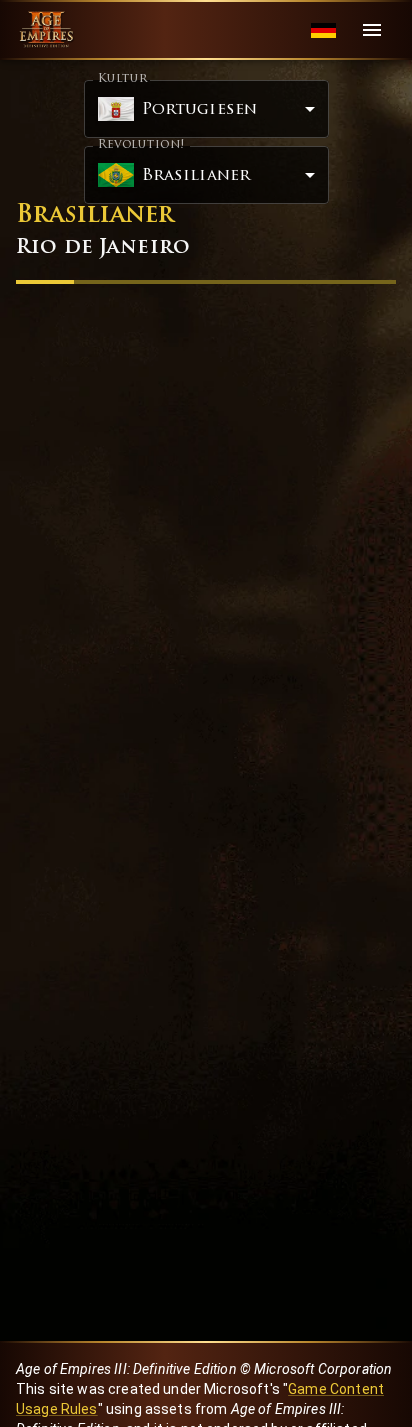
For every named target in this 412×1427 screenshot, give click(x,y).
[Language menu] (323, 30)
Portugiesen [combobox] (200, 110)
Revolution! (141, 145)
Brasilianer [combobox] (196, 176)
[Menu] (372, 30)
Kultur (122, 79)
